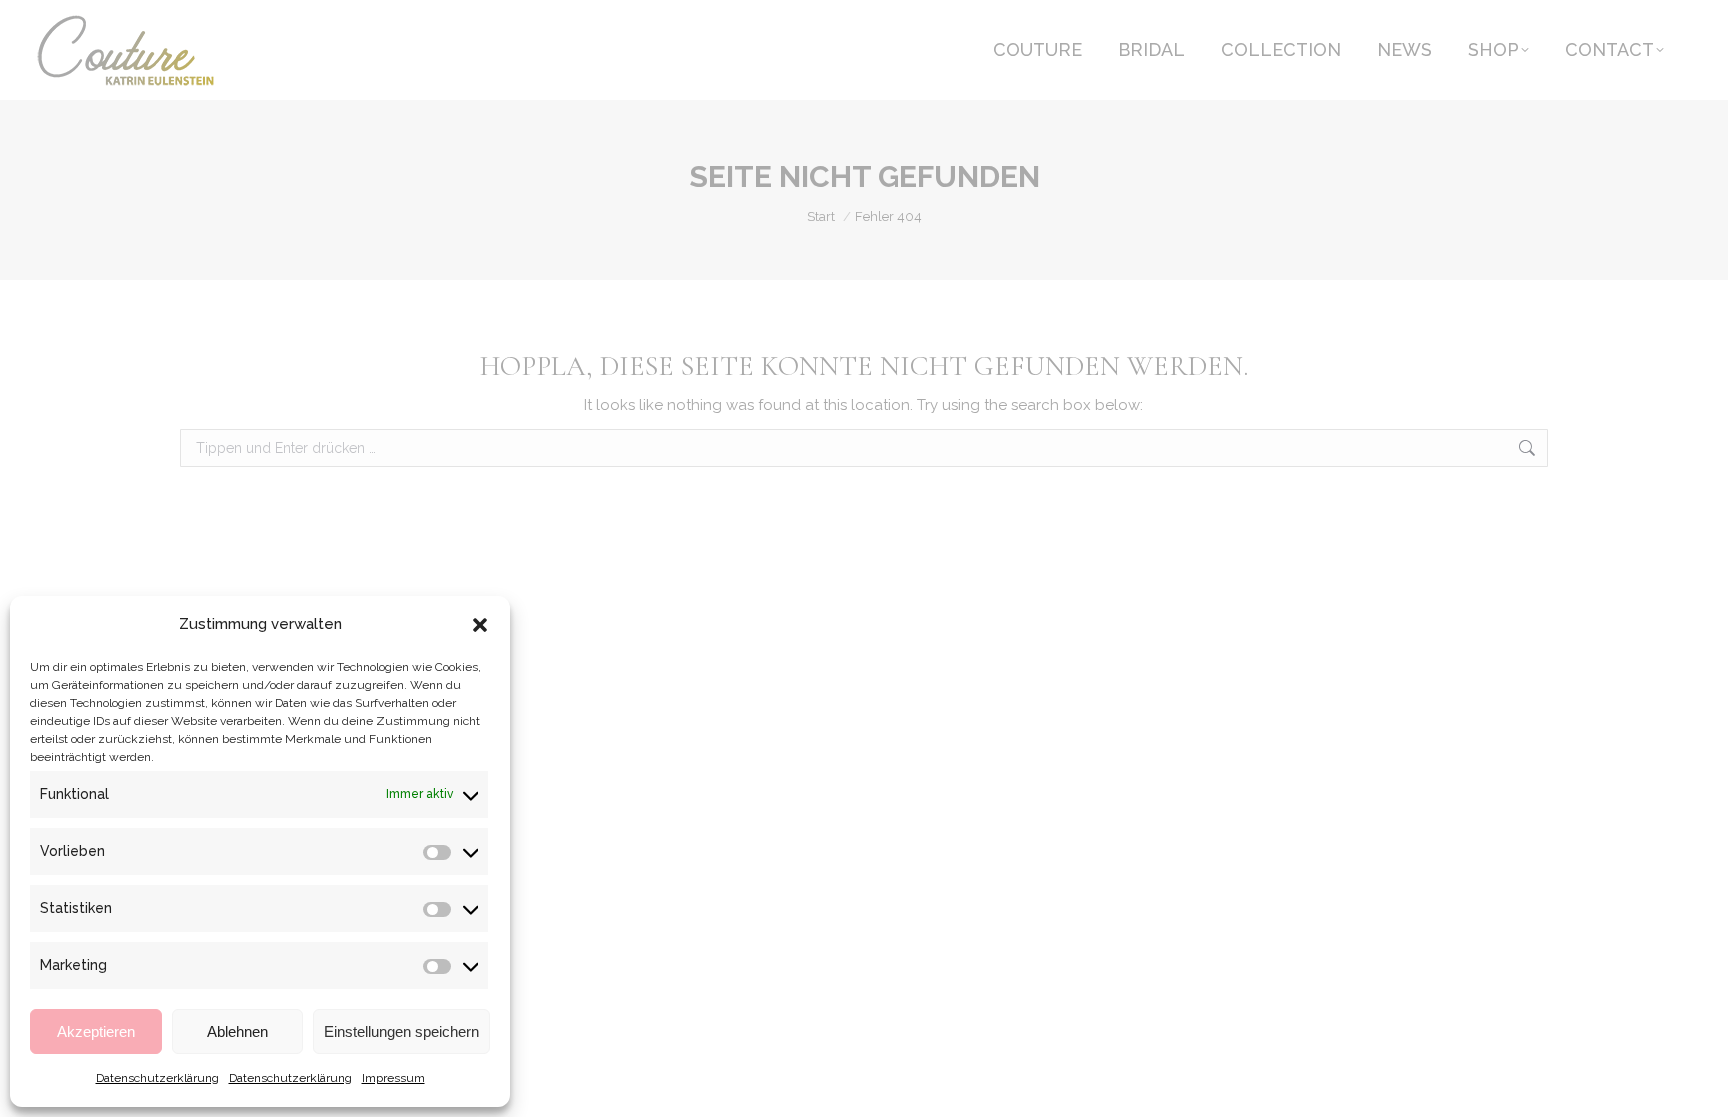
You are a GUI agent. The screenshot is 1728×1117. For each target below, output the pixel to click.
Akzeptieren (96, 1031)
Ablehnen (237, 1031)
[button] (480, 625)
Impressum (393, 1078)
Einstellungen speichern (401, 1031)
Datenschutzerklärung (157, 1078)
